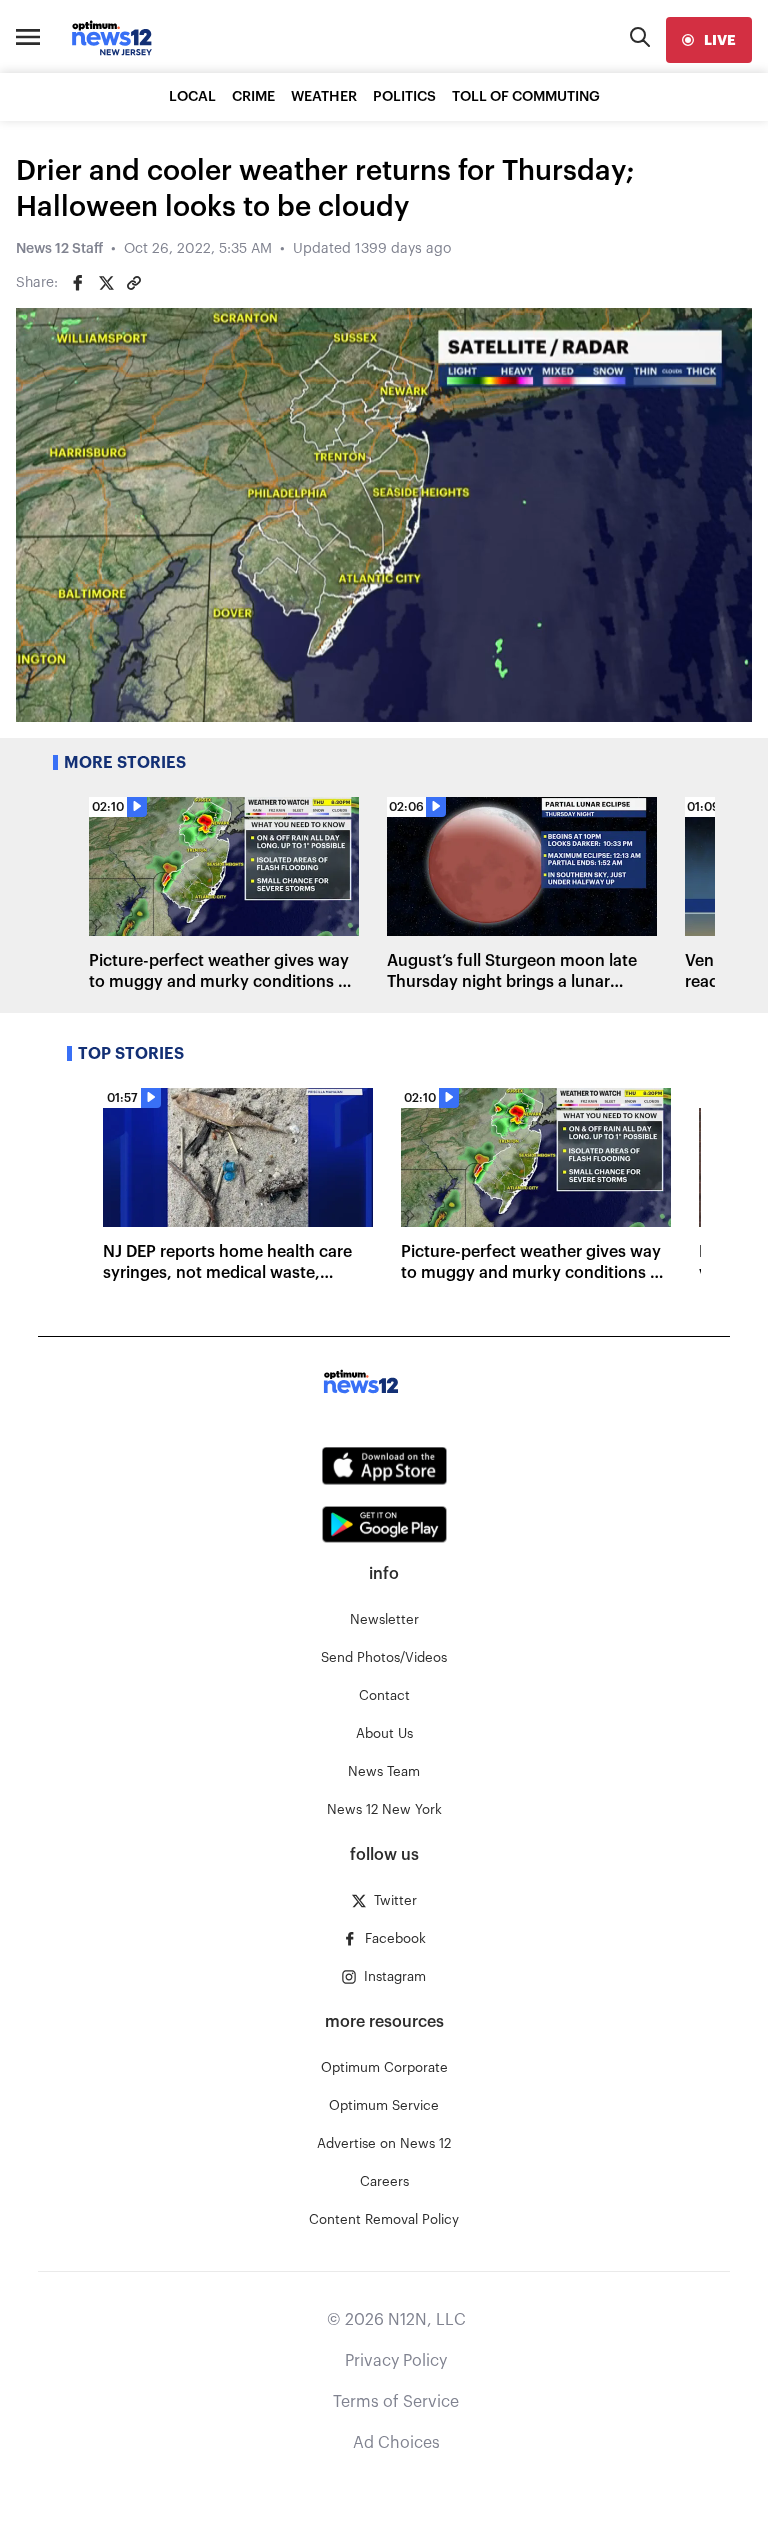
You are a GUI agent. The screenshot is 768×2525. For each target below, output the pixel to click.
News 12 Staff (59, 249)
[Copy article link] (134, 283)
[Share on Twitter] (106, 283)
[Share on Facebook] (78, 283)
